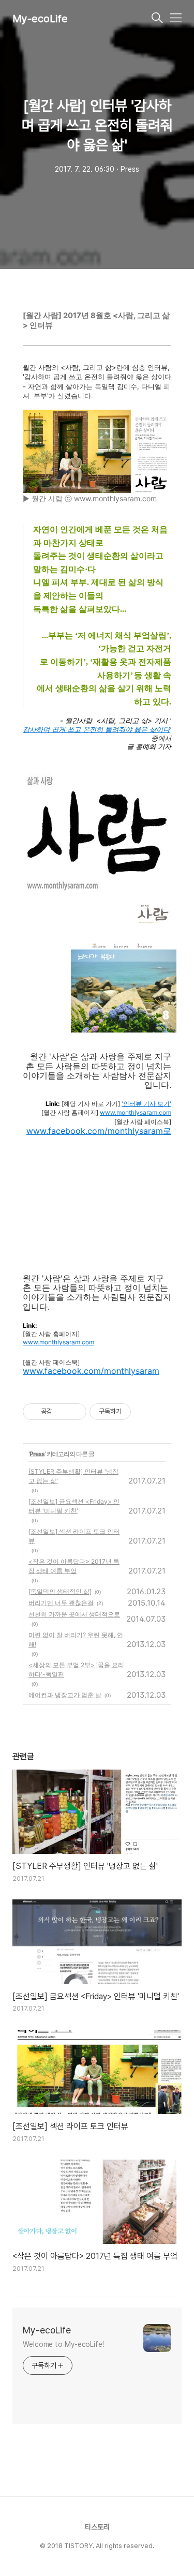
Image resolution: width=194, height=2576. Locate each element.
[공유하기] (62, 1412)
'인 (125, 1104)
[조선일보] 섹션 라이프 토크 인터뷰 (74, 1536)
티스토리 (97, 2527)
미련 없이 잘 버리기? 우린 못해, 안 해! (76, 1639)
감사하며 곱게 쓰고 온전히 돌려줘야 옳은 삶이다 (96, 730)
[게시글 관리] (75, 1412)
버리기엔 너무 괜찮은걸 (61, 1603)
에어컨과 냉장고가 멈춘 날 (65, 1695)
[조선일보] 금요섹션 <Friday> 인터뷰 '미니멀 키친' (74, 1506)
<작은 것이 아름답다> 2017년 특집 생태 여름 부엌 (74, 1566)
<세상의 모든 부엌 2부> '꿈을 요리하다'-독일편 (76, 1669)
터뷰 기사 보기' (150, 1104)
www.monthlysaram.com (136, 1113)
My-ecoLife (40, 19)
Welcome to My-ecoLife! (63, 2344)
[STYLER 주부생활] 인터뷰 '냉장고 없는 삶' (73, 1476)
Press (37, 1454)
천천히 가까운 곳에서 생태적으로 (74, 1614)
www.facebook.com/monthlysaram (91, 1371)
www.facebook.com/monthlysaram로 (99, 1131)
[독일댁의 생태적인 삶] (60, 1591)
